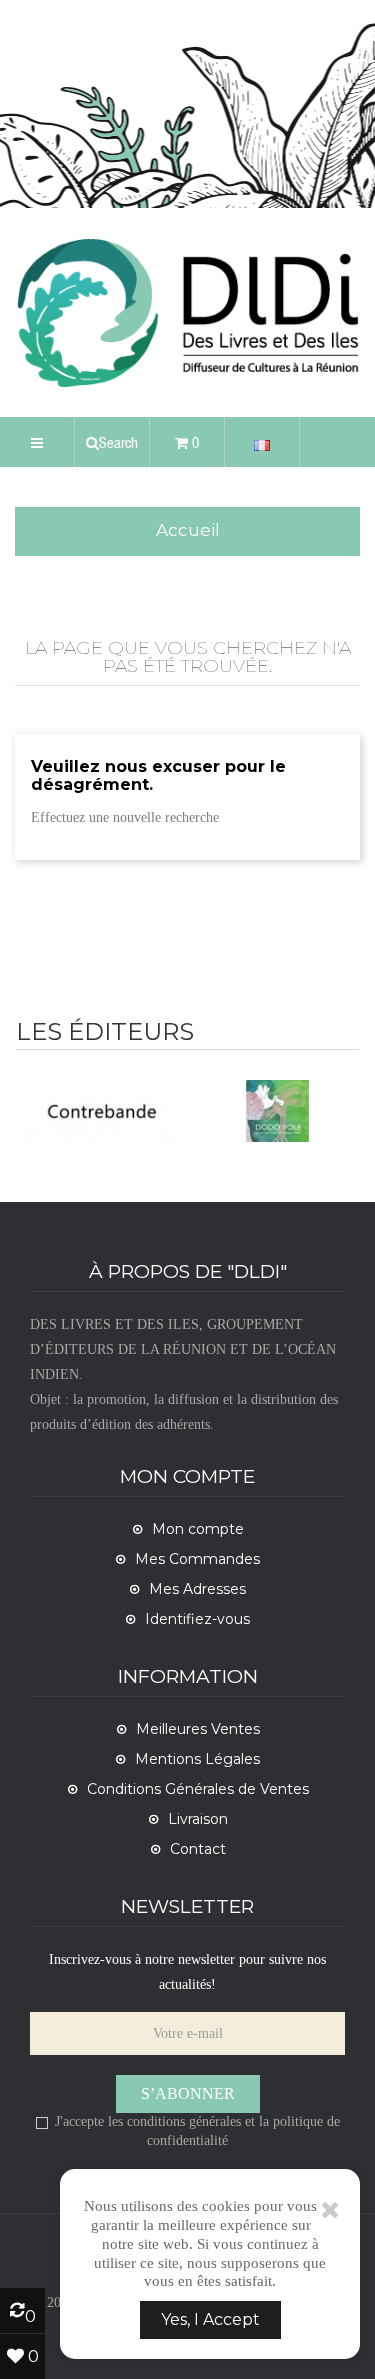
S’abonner (188, 2093)
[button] (112, 442)
